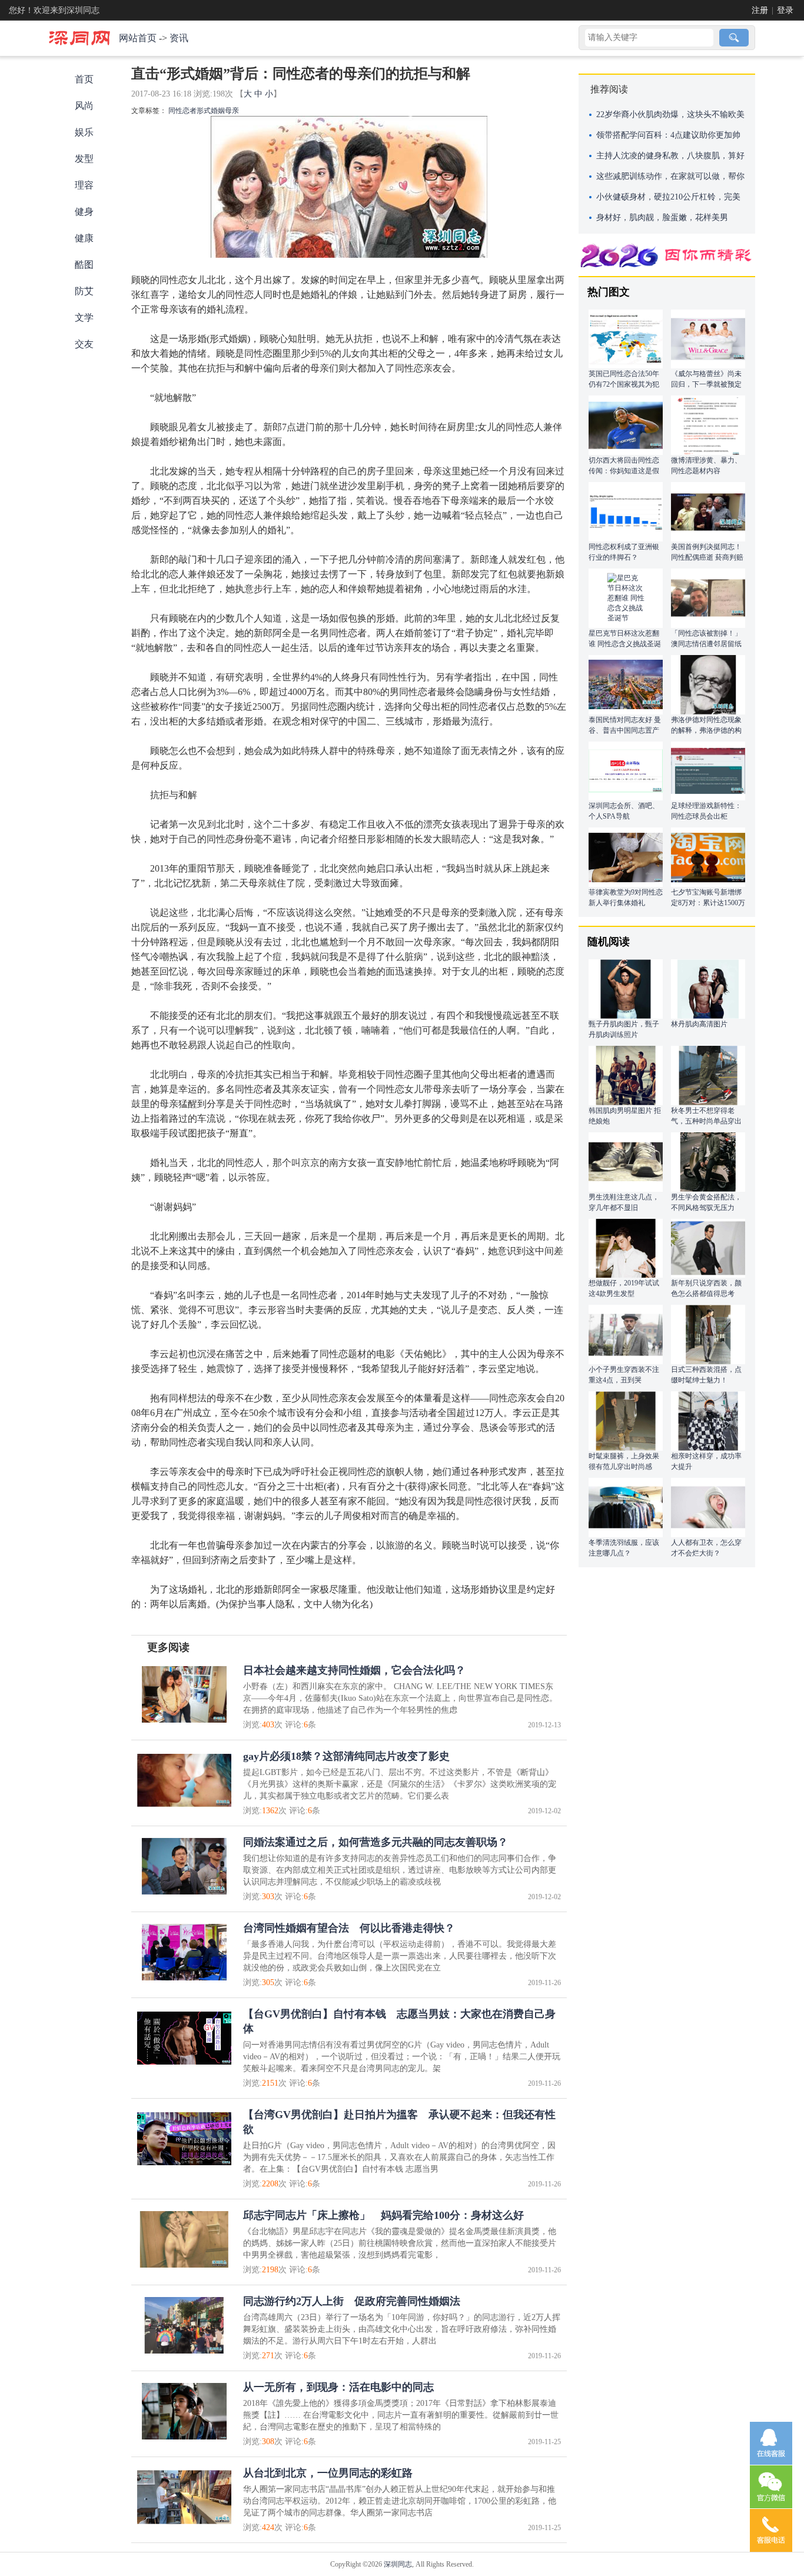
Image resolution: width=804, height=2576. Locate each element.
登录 (785, 10)
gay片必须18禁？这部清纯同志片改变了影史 (346, 1756)
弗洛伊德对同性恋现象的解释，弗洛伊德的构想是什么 (706, 730)
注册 (760, 10)
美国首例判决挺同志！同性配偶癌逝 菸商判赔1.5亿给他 (707, 557)
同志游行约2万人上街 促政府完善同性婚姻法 (352, 2301)
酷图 (84, 265)
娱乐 (84, 132)
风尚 (84, 106)
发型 (84, 159)
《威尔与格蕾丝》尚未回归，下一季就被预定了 (706, 384)
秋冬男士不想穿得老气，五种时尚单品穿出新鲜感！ (706, 1121)
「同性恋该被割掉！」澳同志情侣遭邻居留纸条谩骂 (706, 644)
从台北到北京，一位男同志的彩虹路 (328, 2473)
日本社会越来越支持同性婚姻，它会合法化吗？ (354, 1670)
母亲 (232, 111)
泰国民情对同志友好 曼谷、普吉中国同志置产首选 (625, 730)
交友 (84, 344)
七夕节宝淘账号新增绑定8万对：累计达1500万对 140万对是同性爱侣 (708, 903)
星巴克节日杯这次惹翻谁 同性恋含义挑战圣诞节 (625, 644)
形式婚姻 (211, 111)
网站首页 (138, 38)
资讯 (179, 38)
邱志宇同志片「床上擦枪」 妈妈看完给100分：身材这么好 (383, 2215)
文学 (84, 318)
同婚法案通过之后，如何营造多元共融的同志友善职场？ (376, 1842)
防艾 (84, 291)
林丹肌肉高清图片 (699, 1024)
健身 (84, 212)
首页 (84, 79)
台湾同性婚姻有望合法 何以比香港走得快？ (349, 1928)
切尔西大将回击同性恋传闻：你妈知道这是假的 (624, 471)
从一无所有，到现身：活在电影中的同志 (338, 2387)
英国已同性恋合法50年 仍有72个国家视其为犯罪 (624, 384)
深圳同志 (398, 2564)
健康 (84, 238)
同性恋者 (182, 111)
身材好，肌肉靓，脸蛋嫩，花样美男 (662, 217)
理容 (84, 185)
